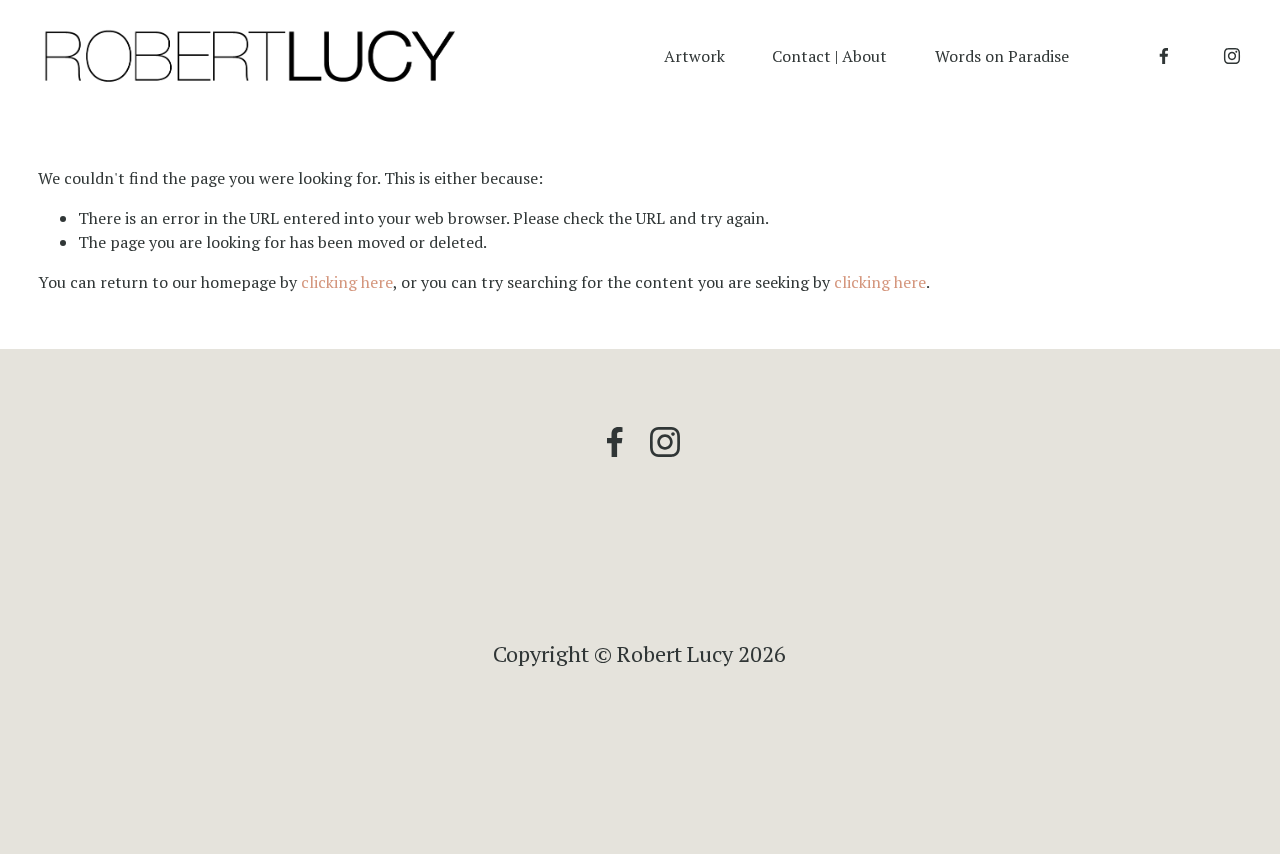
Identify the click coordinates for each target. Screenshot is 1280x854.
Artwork (694, 56)
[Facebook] (1164, 56)
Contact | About (829, 56)
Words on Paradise (1002, 56)
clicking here (347, 282)
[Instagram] (1232, 56)
